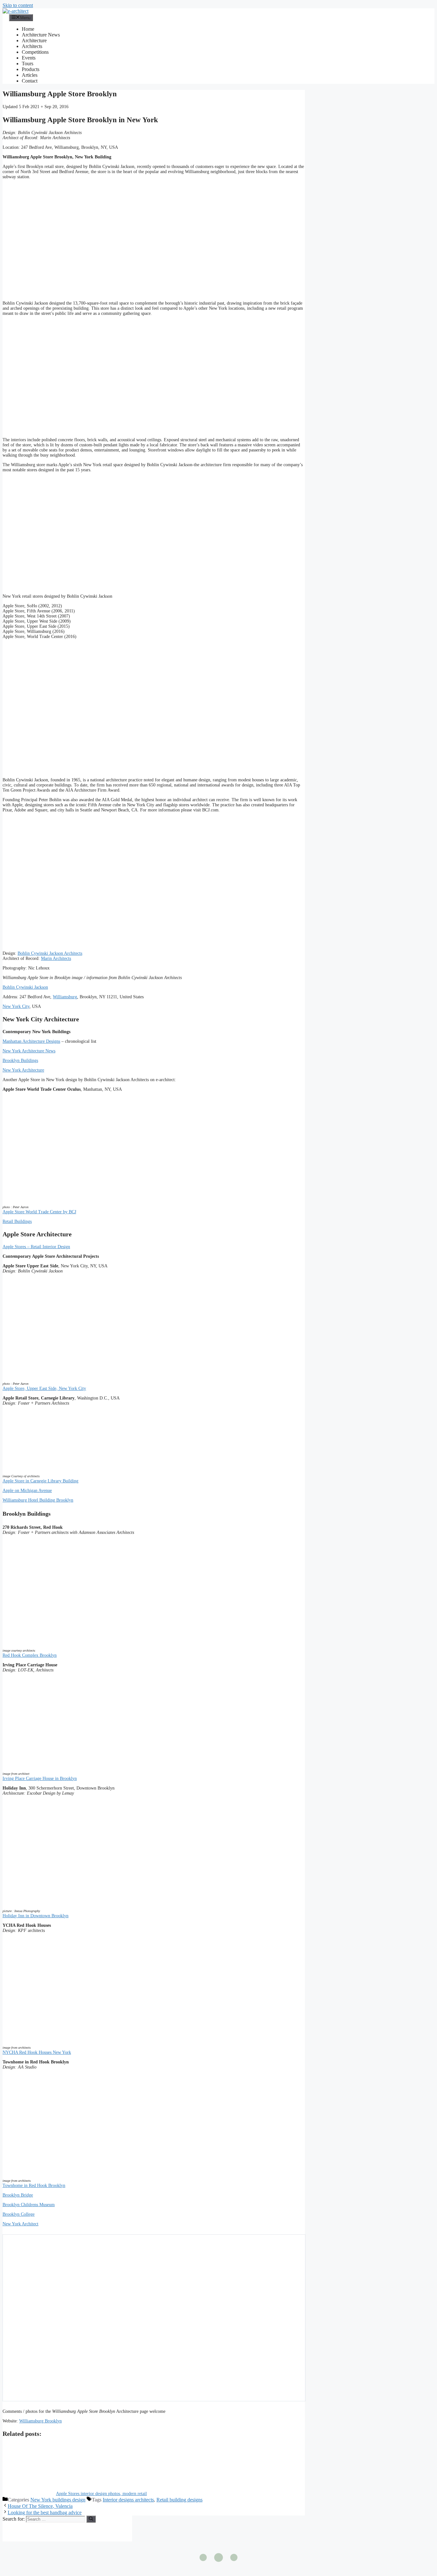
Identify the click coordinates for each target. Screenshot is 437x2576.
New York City (16, 1006)
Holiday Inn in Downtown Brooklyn (36, 1916)
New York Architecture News (29, 1051)
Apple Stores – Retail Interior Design (36, 1247)
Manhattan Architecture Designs (31, 1041)
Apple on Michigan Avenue (27, 1491)
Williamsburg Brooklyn (40, 2421)
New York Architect (20, 2224)
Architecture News (41, 35)
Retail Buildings (17, 1221)
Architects (32, 46)
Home (28, 29)
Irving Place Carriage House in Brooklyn (40, 1778)
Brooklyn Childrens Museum (29, 2205)
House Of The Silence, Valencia (40, 2506)
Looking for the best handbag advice (45, 2512)
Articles (30, 75)
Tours (28, 64)
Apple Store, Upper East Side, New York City (44, 1388)
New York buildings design (58, 2500)
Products (31, 69)
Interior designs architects (128, 2500)
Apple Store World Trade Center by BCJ (39, 1212)
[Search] (91, 2519)
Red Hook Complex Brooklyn (30, 1655)
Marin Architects (56, 958)
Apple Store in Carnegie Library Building (40, 1481)
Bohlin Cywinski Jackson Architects (50, 953)
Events (29, 58)
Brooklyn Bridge (18, 2195)
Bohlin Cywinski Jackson (25, 987)
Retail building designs (179, 2500)
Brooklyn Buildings (20, 1061)
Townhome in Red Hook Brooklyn (34, 2185)
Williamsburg (65, 997)
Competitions (35, 52)
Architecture (34, 40)
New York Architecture (23, 1070)
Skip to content (18, 5)
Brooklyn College (19, 2214)
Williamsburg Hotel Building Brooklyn (38, 1500)
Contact (30, 81)
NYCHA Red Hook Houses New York (37, 2052)
